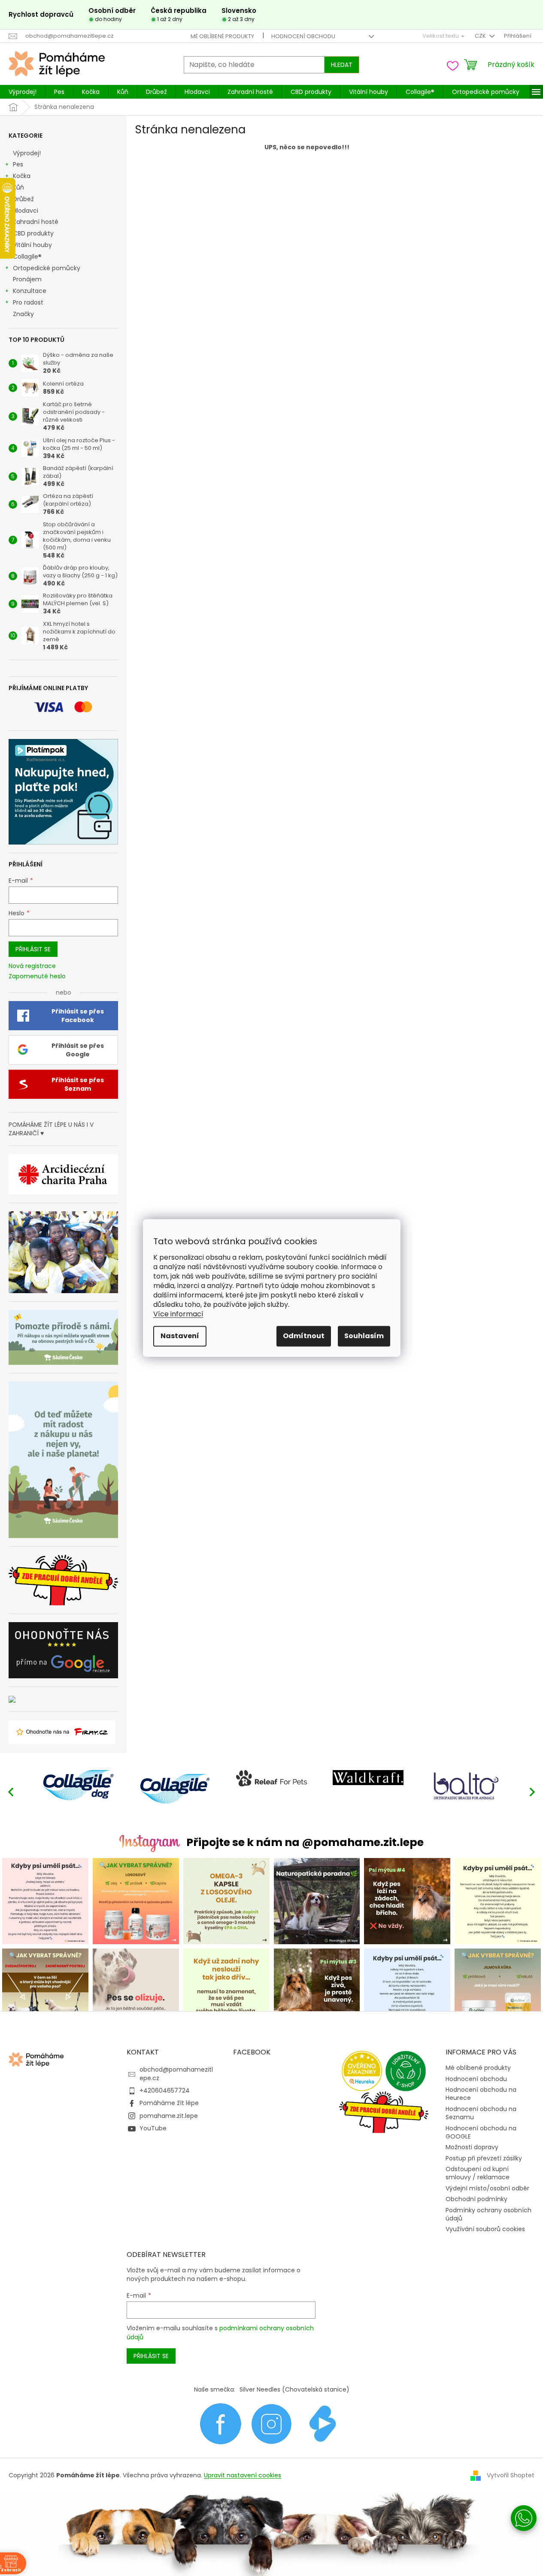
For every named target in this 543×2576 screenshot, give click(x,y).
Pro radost (28, 302)
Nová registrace (32, 966)
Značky (23, 314)
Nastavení (180, 1336)
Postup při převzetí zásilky (484, 2158)
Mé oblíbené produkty (222, 36)
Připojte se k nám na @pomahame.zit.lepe (305, 1842)
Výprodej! (27, 153)
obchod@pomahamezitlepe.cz (176, 2074)
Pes (18, 164)
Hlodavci (26, 211)
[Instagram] (271, 2423)
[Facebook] (220, 2423)
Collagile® (27, 256)
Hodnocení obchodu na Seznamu (481, 2113)
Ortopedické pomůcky (47, 268)
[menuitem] (23, 92)
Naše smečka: (215, 2389)
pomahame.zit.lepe (169, 2116)
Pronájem (27, 279)
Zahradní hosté (36, 222)
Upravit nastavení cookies (243, 2475)
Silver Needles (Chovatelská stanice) (294, 2389)
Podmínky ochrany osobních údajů (488, 2214)
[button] (532, 1792)
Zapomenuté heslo (37, 976)
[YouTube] (323, 2423)
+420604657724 (165, 2090)
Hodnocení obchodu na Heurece (481, 2094)
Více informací (178, 1314)
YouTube (153, 2128)
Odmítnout (304, 1336)
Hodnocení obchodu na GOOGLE (481, 2132)
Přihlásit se (33, 949)
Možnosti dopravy (472, 2147)
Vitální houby (32, 245)
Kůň (18, 187)
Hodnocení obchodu (303, 36)
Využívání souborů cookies (485, 2229)
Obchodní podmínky (476, 2199)
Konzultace (30, 291)
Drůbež (23, 199)
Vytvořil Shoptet (511, 2475)
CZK (481, 36)
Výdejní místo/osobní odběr (487, 2188)
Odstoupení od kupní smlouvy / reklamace (478, 2173)
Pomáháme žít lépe (169, 2103)
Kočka (22, 176)
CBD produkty (33, 233)
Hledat (342, 65)
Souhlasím (364, 1336)
